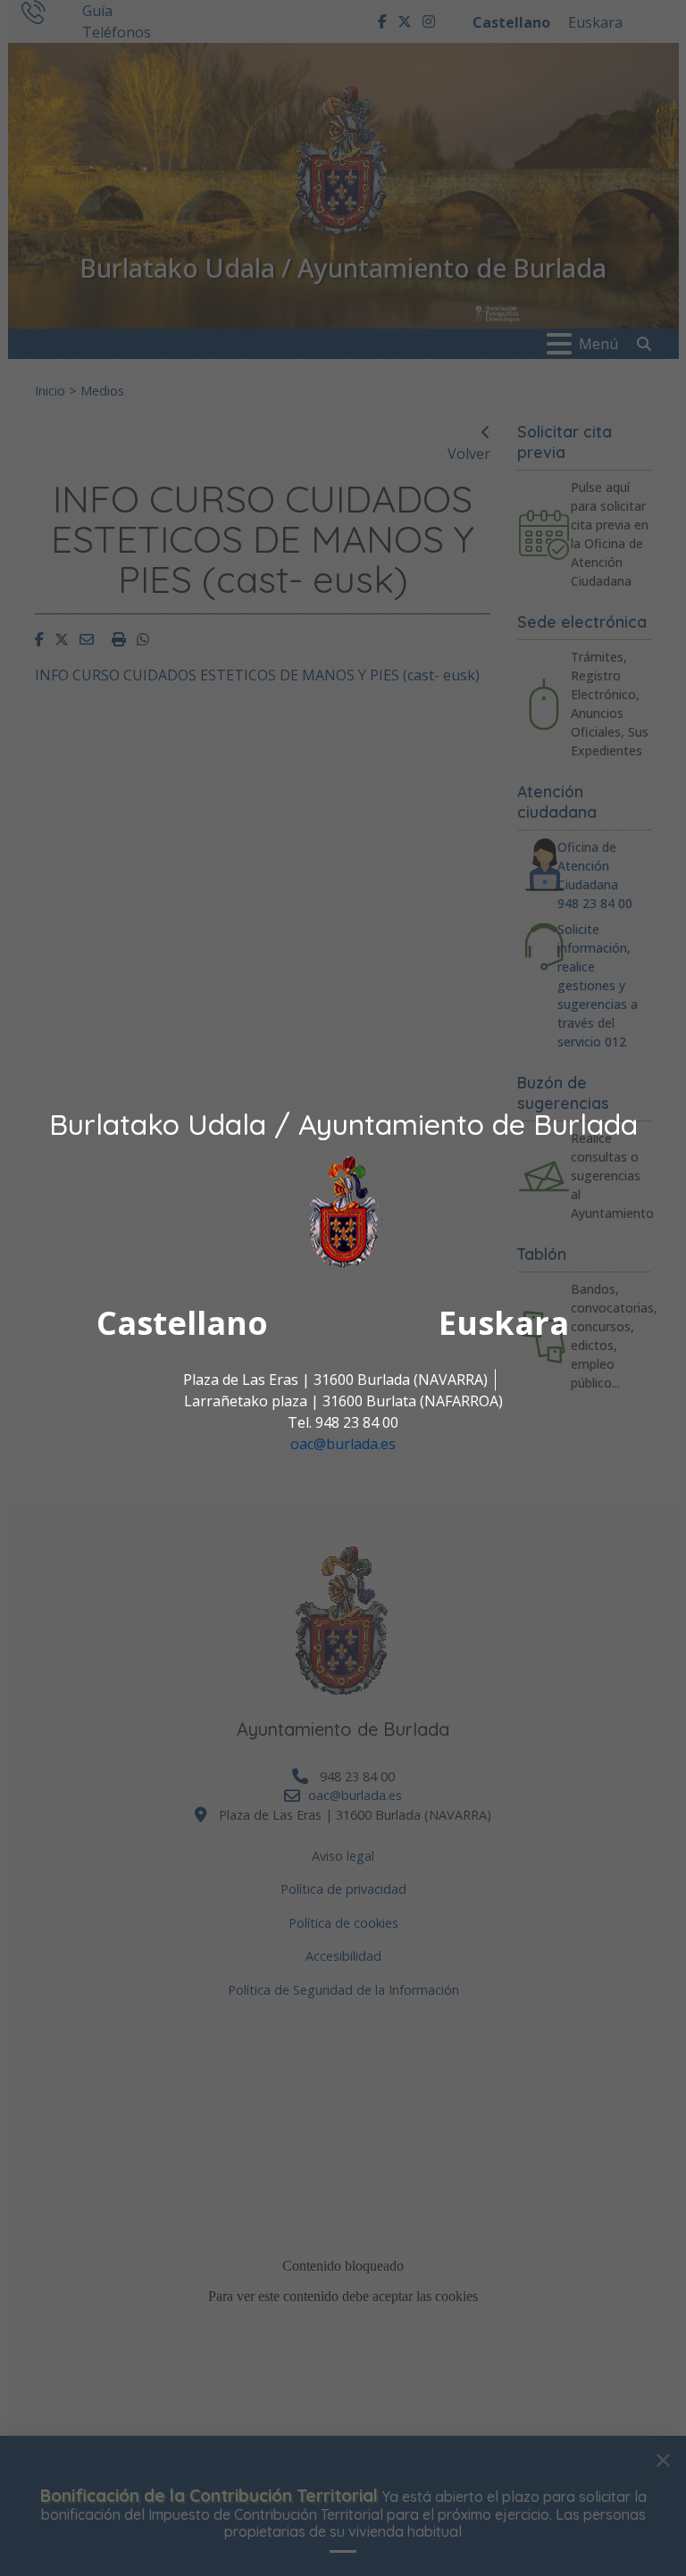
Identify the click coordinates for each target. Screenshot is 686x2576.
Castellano (182, 1323)
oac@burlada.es (343, 1444)
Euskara (504, 1323)
